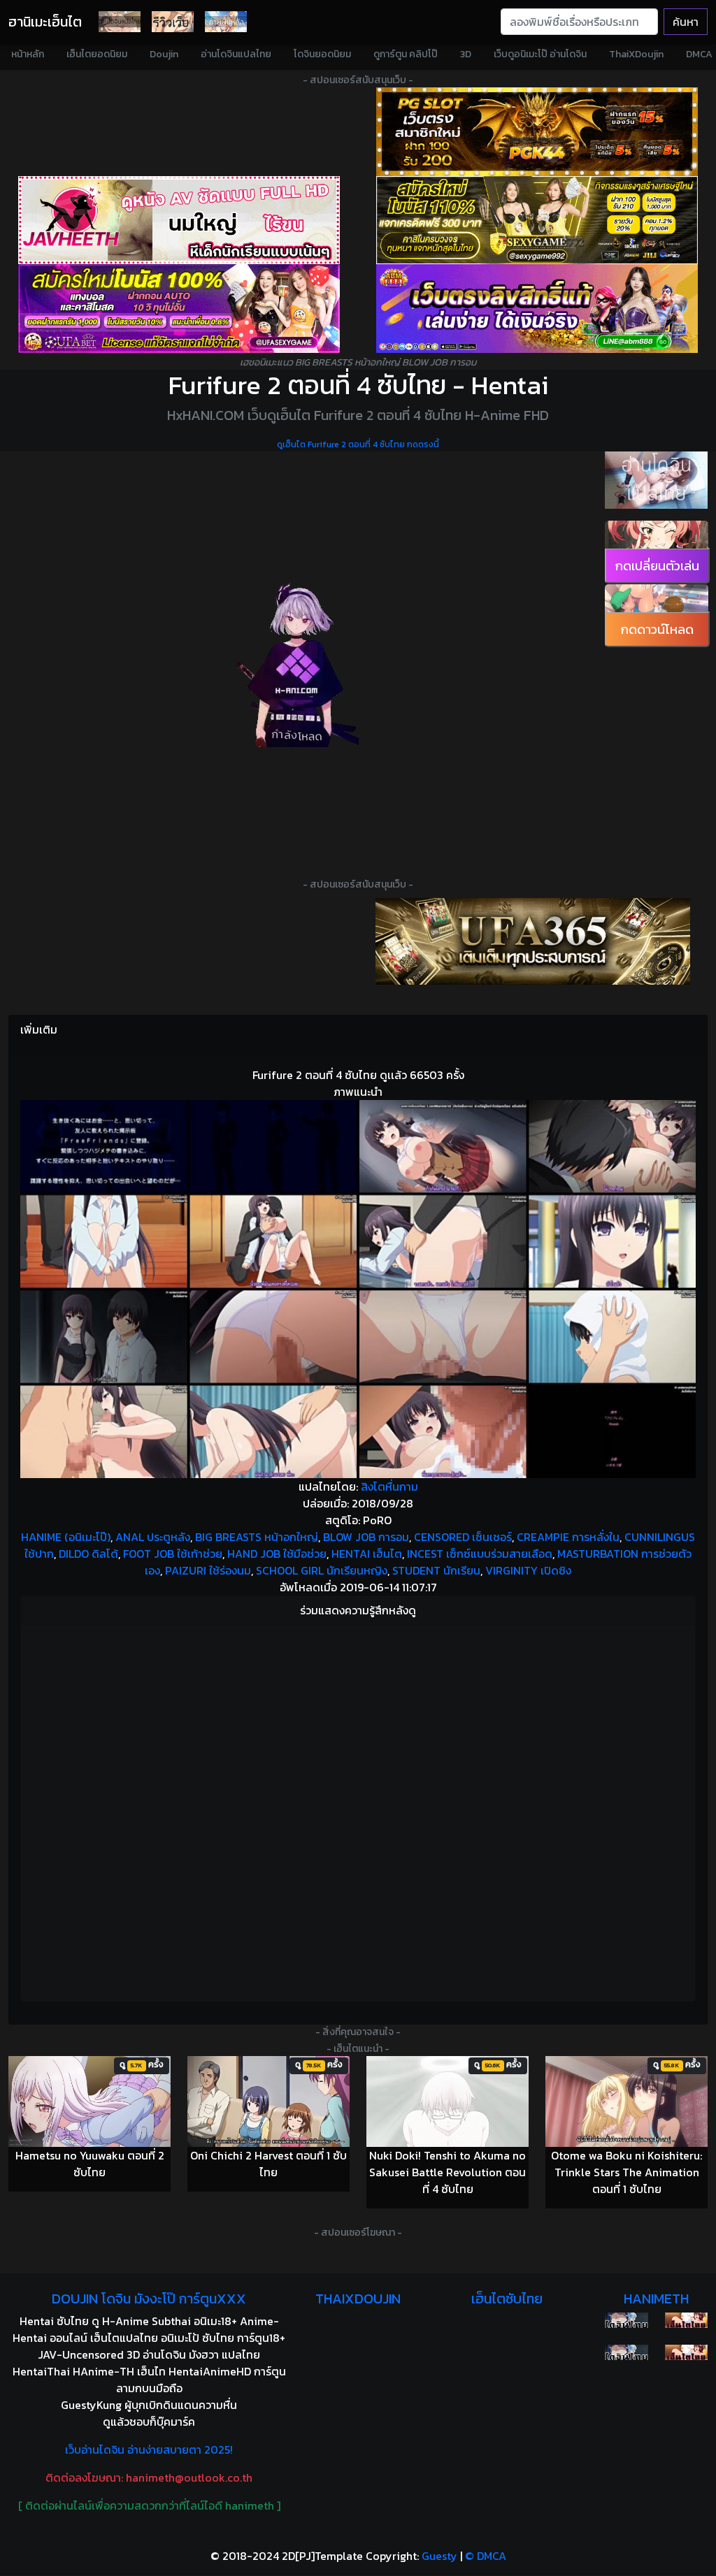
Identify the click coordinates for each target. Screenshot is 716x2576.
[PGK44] (537, 132)
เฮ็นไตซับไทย (507, 2299)
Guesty (439, 2556)
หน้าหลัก (28, 54)
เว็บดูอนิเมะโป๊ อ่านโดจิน (540, 54)
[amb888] (537, 309)
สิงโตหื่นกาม (389, 1486)
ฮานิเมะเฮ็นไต (45, 22)
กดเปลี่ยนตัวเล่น (657, 566)
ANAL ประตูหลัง (153, 1537)
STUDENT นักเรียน (436, 1570)
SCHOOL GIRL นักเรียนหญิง (322, 1570)
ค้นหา (686, 22)
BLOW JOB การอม (366, 1537)
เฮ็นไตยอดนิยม (97, 54)
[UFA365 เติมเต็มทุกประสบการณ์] (533, 941)
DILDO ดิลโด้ (88, 1554)
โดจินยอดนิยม (322, 54)
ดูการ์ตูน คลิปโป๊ (406, 54)
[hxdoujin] (626, 2352)
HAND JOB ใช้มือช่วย (277, 1554)
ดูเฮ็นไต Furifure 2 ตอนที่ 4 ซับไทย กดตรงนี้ (358, 444)
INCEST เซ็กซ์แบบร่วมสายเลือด (480, 1554)
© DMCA (486, 2556)
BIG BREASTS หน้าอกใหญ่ (257, 1537)
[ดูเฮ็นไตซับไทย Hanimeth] (686, 2320)
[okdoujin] (626, 2320)
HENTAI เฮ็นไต (367, 1554)
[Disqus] (358, 1811)
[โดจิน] (120, 22)
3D (466, 54)
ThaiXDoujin (636, 54)
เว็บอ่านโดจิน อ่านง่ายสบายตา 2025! (149, 2450)
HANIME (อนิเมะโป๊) (66, 1537)
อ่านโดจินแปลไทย (236, 54)
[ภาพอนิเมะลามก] (226, 22)
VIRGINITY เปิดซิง (528, 1570)
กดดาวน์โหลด (657, 629)
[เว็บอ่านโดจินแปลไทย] (656, 480)
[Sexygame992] (537, 220)
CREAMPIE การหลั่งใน (568, 1537)
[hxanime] (686, 2352)
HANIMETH (656, 2299)
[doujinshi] (173, 22)
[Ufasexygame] (179, 309)
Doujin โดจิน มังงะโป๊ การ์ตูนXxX (149, 2299)
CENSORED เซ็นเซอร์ (463, 1537)
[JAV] (179, 220)
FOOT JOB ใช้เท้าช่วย (173, 1554)
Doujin (164, 54)
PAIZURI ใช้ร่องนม (208, 1570)
